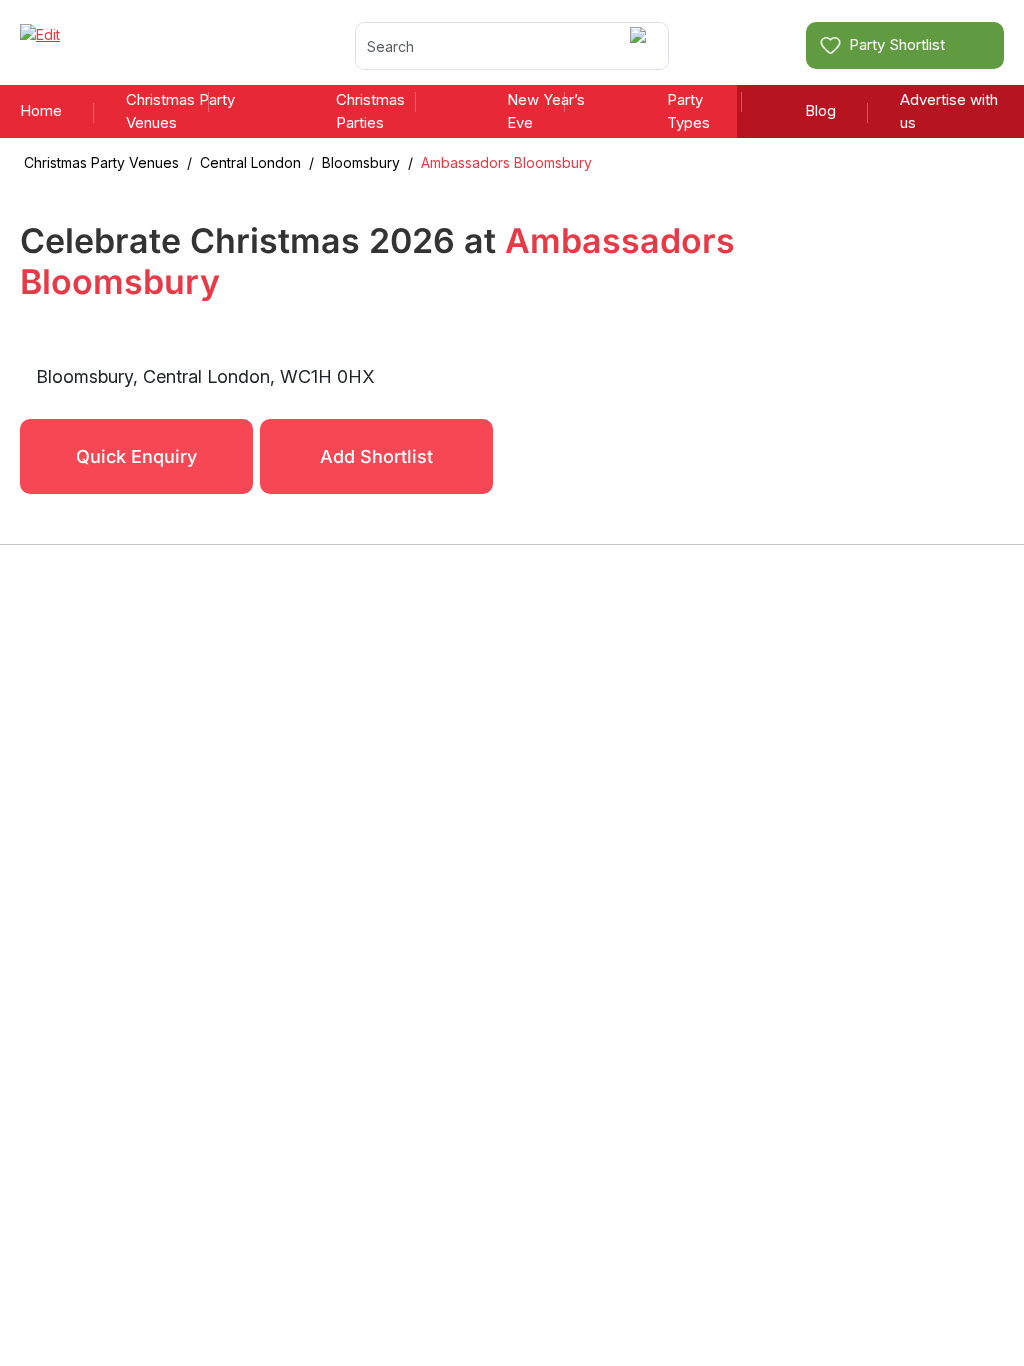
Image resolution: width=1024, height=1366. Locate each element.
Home (41, 110)
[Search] (641, 45)
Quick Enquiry (136, 456)
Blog (820, 110)
